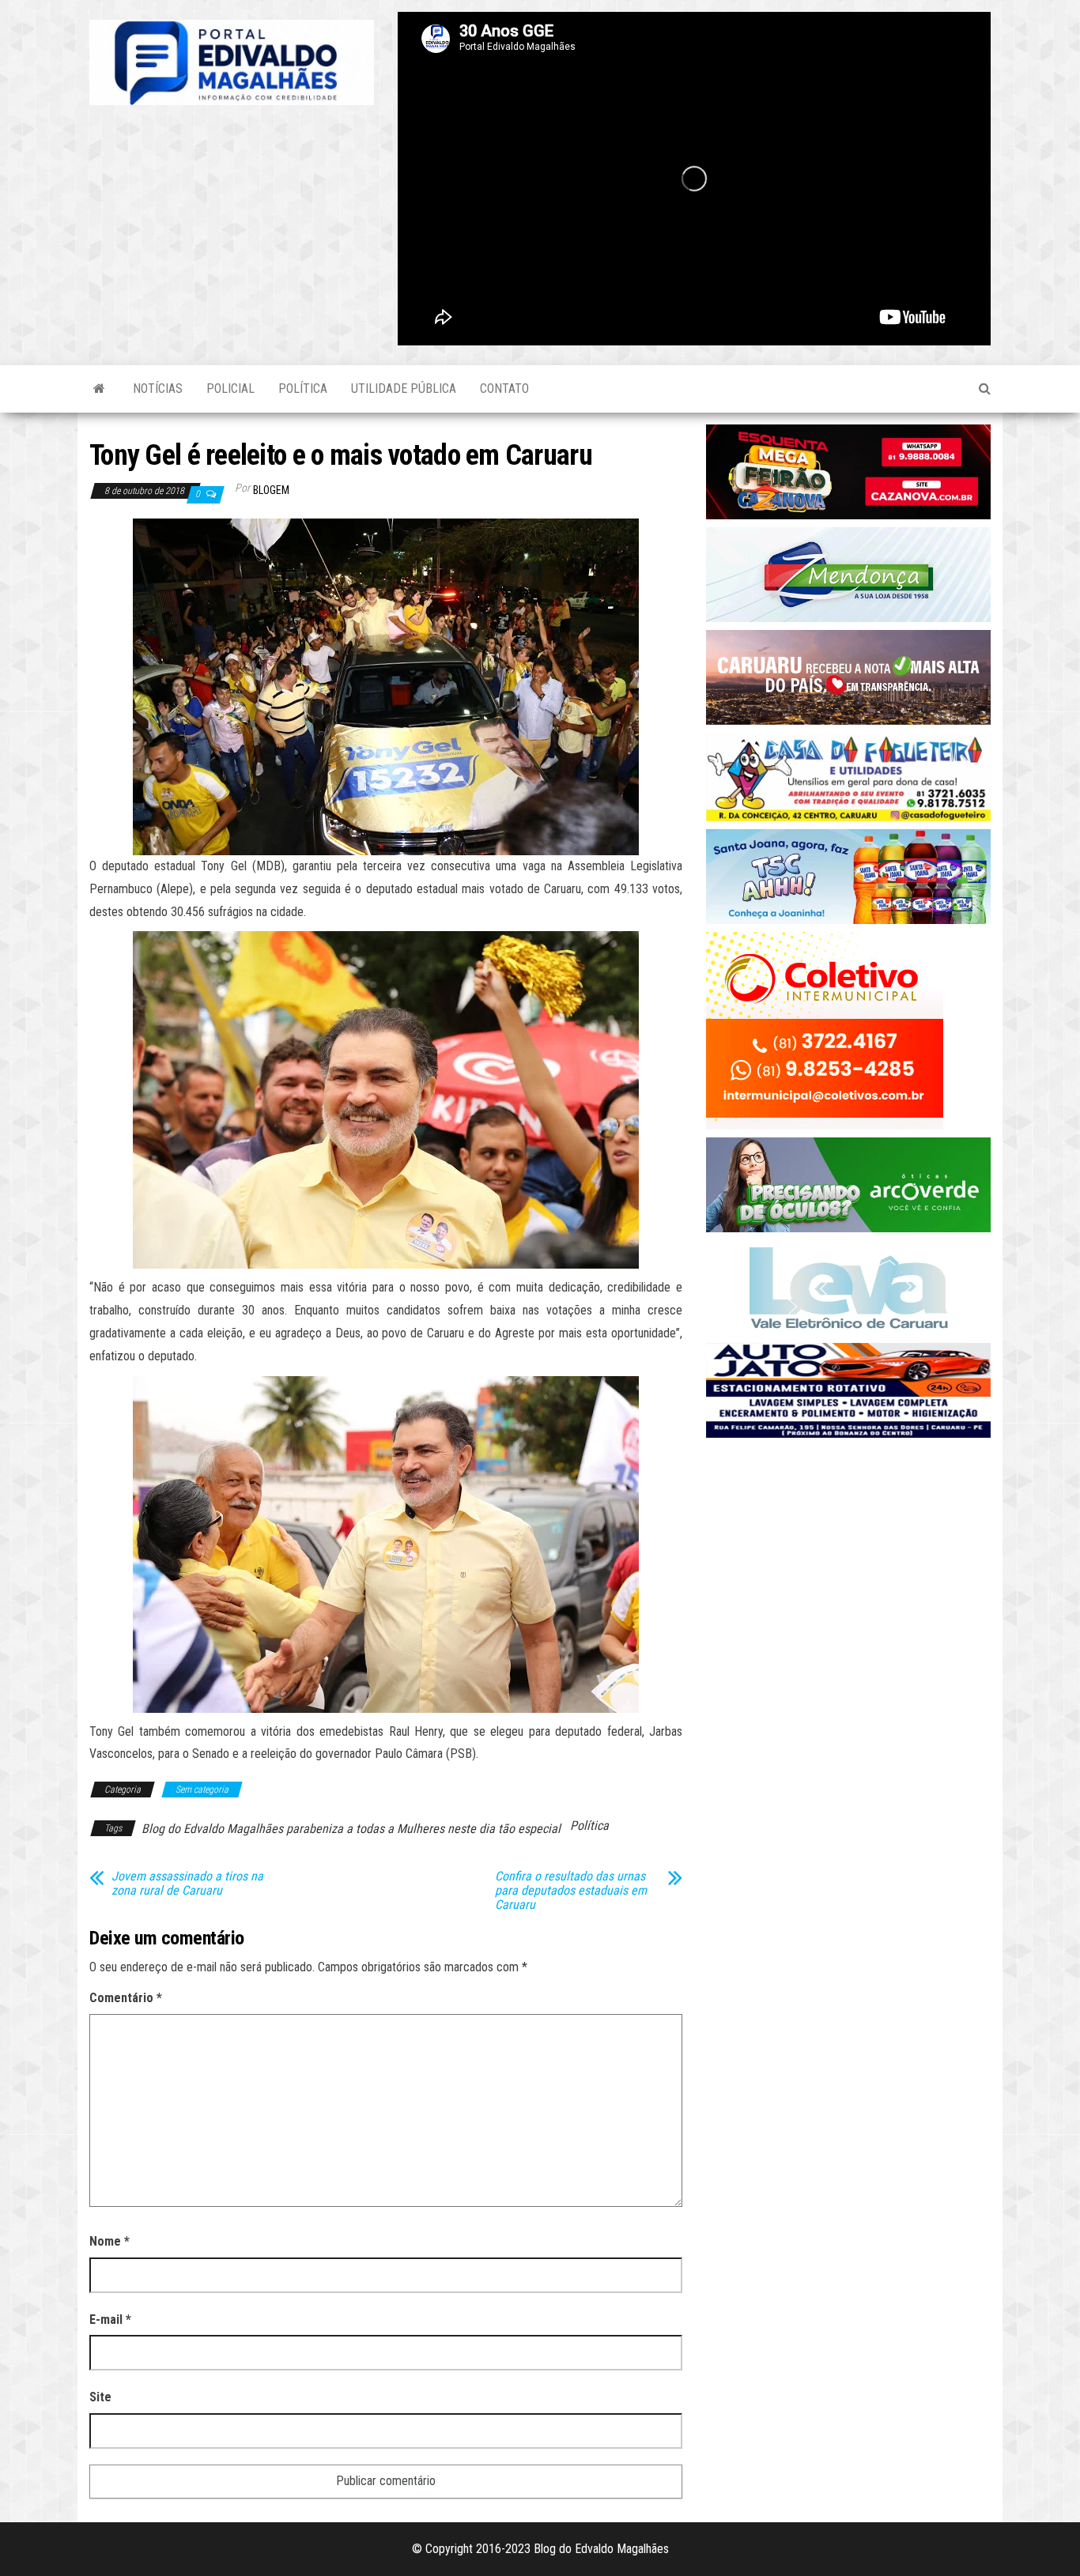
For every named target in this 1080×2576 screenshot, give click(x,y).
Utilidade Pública (404, 388)
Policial (230, 388)
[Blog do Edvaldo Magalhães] (99, 389)
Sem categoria (202, 1790)
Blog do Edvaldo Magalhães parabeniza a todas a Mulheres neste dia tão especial (351, 1829)
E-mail (110, 2320)
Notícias (158, 388)
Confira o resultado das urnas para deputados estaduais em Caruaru (571, 1891)
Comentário (126, 1998)
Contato (504, 388)
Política (303, 388)
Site (100, 2397)
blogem (271, 490)
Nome (110, 2241)
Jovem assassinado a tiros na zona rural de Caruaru (187, 1884)
